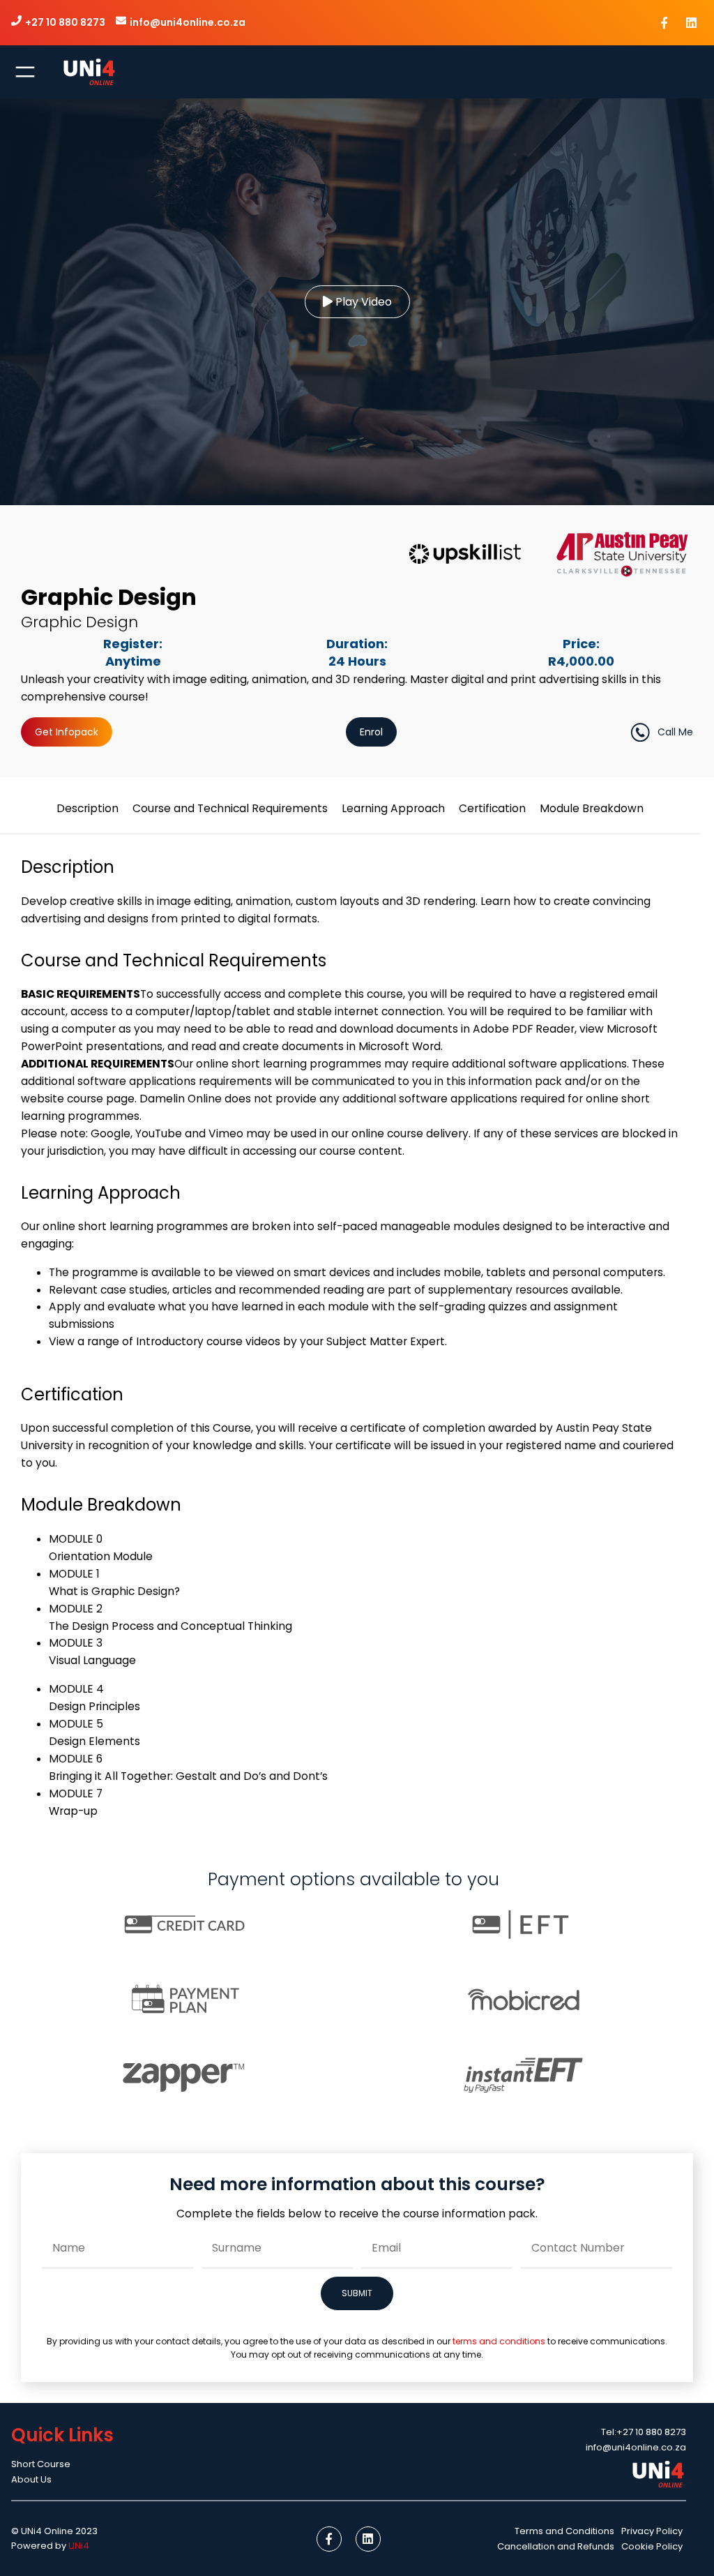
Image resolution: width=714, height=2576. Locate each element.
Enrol (371, 732)
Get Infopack (67, 732)
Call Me (675, 732)
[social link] (664, 23)
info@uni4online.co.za (188, 22)
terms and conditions (499, 2341)
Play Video (362, 302)
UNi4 (79, 2546)
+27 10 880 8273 (65, 22)
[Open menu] (25, 72)
